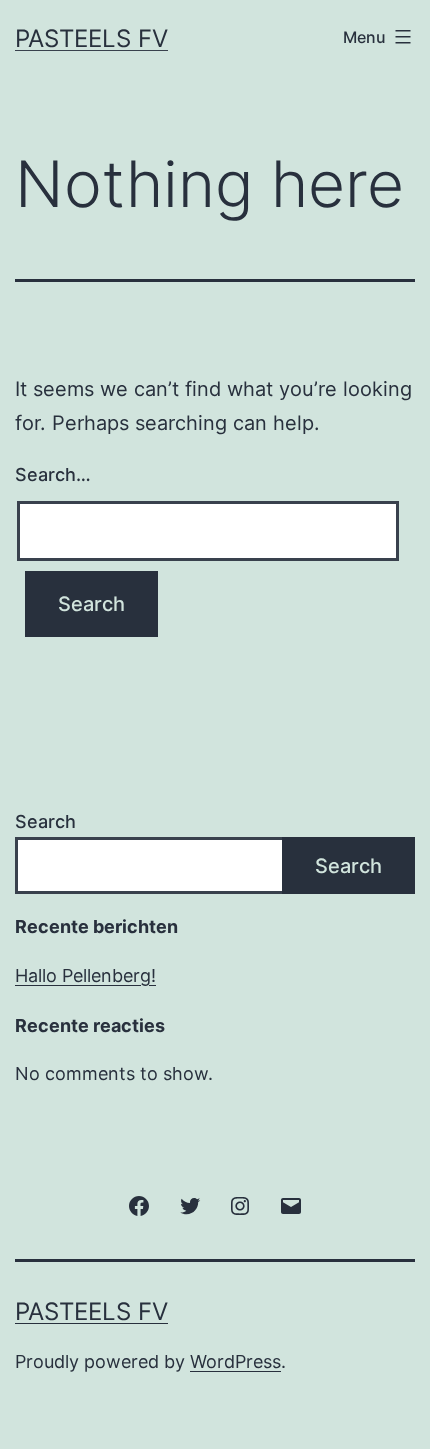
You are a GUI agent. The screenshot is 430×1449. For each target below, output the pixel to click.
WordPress (235, 1361)
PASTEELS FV (91, 38)
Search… (53, 474)
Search (45, 821)
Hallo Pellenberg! (85, 975)
